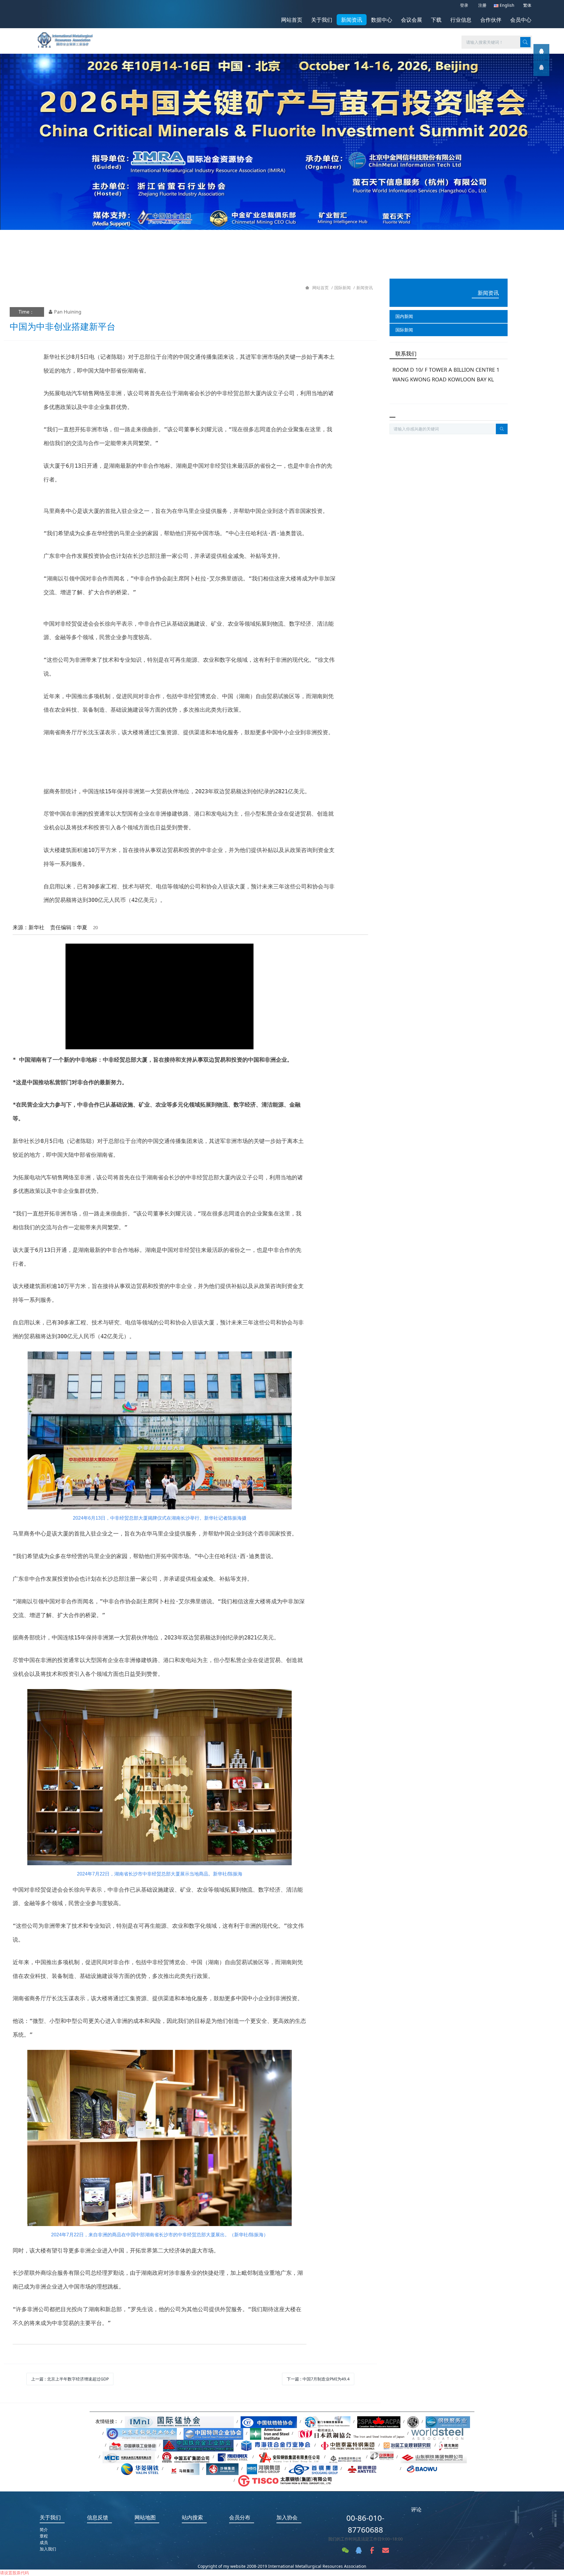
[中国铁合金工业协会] (198, 2445)
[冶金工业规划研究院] (407, 2445)
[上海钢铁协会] (448, 2421)
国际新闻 (343, 288)
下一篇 (318, 2379)
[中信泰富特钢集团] (347, 2445)
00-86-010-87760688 (365, 2524)
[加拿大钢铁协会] (379, 2421)
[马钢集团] (183, 2468)
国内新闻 (404, 316)
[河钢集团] (264, 2468)
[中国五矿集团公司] (186, 2457)
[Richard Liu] (541, 52)
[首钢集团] (313, 2468)
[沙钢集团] (222, 2468)
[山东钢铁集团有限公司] (434, 2457)
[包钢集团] (382, 2457)
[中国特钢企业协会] (213, 2433)
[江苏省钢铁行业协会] (142, 2433)
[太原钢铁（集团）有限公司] (285, 2480)
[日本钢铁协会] (350, 2433)
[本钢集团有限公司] (346, 2457)
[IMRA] (68, 38)
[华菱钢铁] (140, 2468)
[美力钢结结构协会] (413, 2421)
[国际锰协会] (179, 2421)
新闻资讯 (365, 288)
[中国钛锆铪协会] (269, 2421)
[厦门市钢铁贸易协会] (327, 2421)
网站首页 (292, 20)
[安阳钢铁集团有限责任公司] (289, 2457)
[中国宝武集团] (426, 2468)
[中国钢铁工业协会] (133, 2445)
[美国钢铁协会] (270, 2433)
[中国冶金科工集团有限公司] (129, 2457)
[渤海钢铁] (233, 2457)
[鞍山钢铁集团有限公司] (371, 2468)
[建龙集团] (450, 2445)
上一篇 (70, 2379)
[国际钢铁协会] (437, 2433)
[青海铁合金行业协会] (276, 2445)
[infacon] (541, 68)
